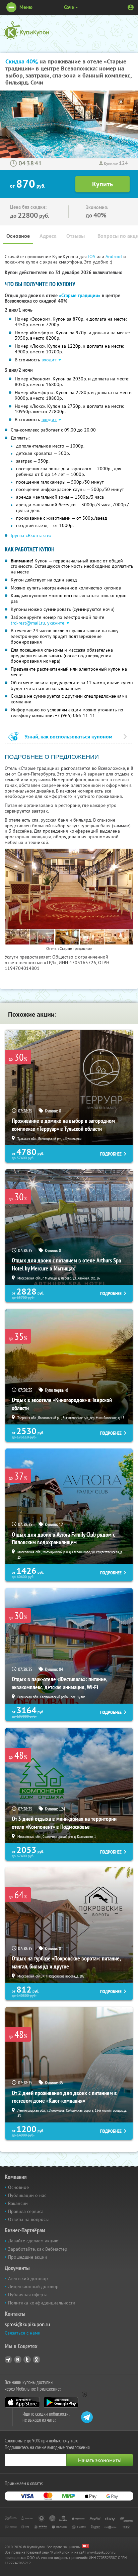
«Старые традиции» (80, 296)
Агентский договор (28, 2278)
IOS (92, 256)
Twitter (27, 2360)
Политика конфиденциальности (42, 2303)
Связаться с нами (23, 2333)
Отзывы (76, 236)
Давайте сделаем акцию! (34, 2241)
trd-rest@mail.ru (28, 623)
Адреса (48, 236)
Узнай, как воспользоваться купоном (68, 737)
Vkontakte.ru (18, 2360)
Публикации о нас (27, 2195)
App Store (22, 2402)
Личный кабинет (131, 7)
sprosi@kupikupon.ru (27, 2324)
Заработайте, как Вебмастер (38, 2249)
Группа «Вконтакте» (31, 535)
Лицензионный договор (33, 2286)
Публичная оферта (28, 2294)
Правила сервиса (26, 2211)
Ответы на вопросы (28, 2219)
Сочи (69, 7)
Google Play (61, 2402)
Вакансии (18, 2203)
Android (114, 256)
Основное (18, 236)
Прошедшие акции (28, 2257)
